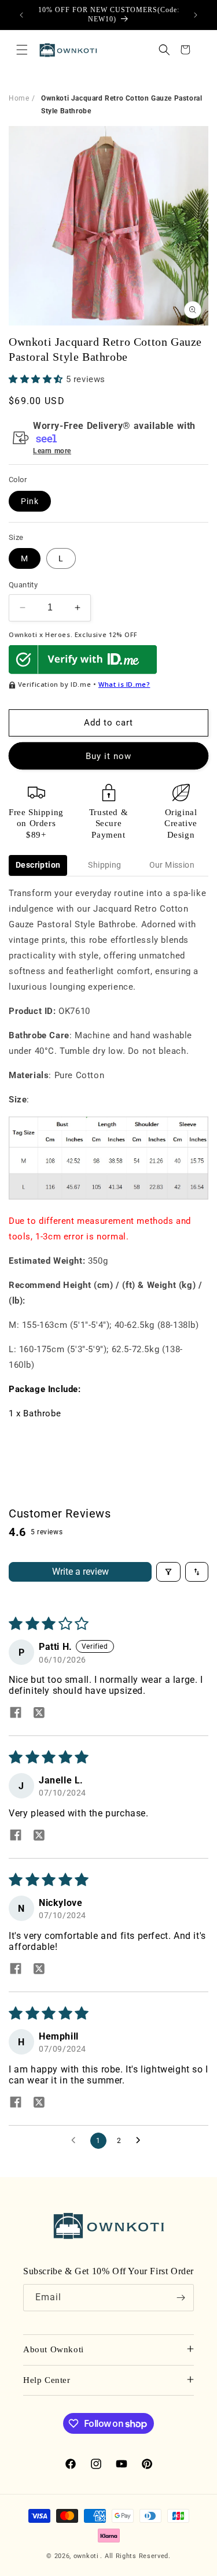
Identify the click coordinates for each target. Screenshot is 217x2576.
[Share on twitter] (39, 1713)
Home (19, 98)
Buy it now (108, 756)
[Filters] (168, 1572)
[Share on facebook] (16, 1713)
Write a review (80, 1572)
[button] (22, 50)
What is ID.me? (124, 684)
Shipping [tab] (104, 865)
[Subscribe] (181, 2298)
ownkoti (86, 2556)
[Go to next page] (141, 2141)
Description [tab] (38, 865)
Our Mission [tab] (172, 865)
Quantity (23, 585)
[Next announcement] (196, 15)
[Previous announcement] (21, 15)
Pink (30, 501)
